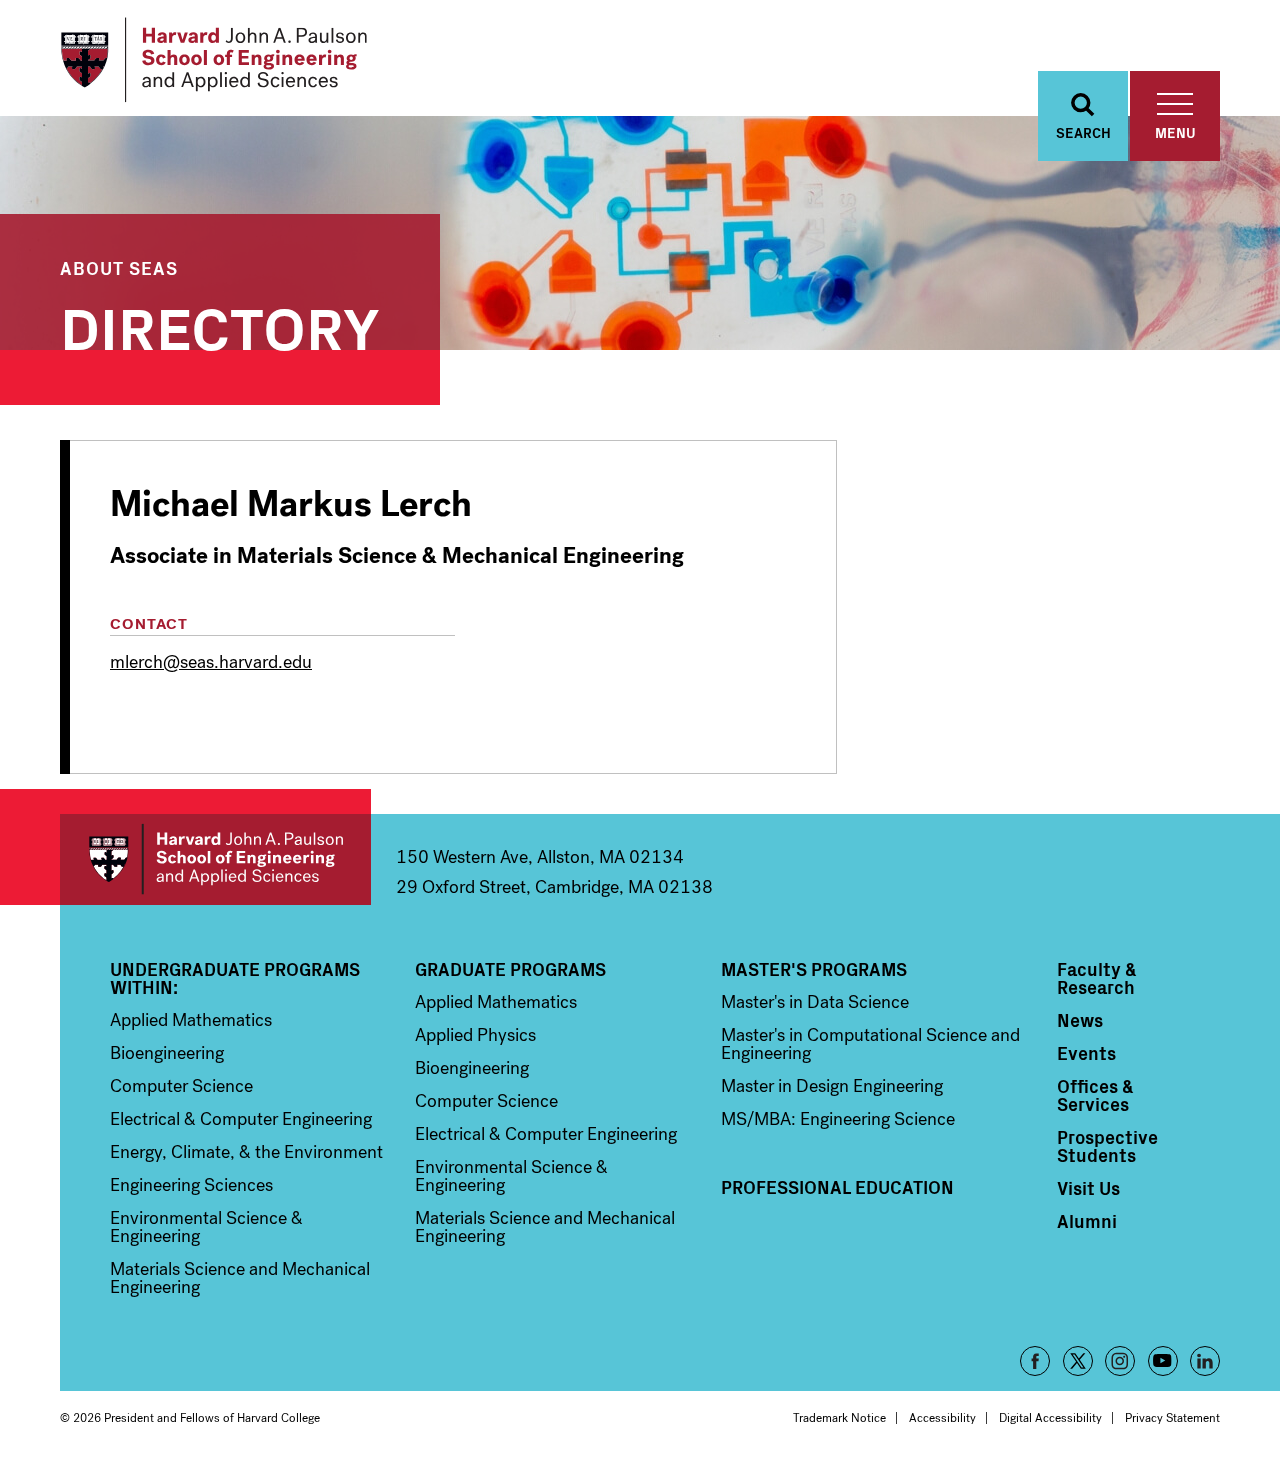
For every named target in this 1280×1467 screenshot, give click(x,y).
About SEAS (119, 267)
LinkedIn (1205, 1361)
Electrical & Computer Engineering (241, 1119)
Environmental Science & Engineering (206, 1227)
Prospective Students (1107, 1146)
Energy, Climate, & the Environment (246, 1152)
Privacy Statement (1172, 1418)
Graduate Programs (510, 969)
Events (1086, 1053)
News (1080, 1020)
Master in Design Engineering (832, 1086)
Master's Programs (814, 969)
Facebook (1035, 1361)
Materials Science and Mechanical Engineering (240, 1278)
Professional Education (837, 1187)
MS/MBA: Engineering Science (838, 1119)
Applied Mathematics (191, 1020)
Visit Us (1088, 1188)
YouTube (1163, 1361)
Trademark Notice (839, 1418)
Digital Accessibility (1050, 1418)
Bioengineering (167, 1053)
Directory (220, 324)
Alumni (1087, 1221)
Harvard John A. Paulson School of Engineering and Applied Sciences (215, 859)
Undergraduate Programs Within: (235, 978)
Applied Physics (475, 1035)
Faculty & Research (1097, 978)
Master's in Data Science (815, 1002)
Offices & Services (1095, 1095)
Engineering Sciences (191, 1185)
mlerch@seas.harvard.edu (211, 662)
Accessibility (942, 1418)
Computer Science (181, 1086)
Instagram (1120, 1361)
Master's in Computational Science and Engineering (870, 1044)
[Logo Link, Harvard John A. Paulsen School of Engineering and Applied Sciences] (213, 60)
